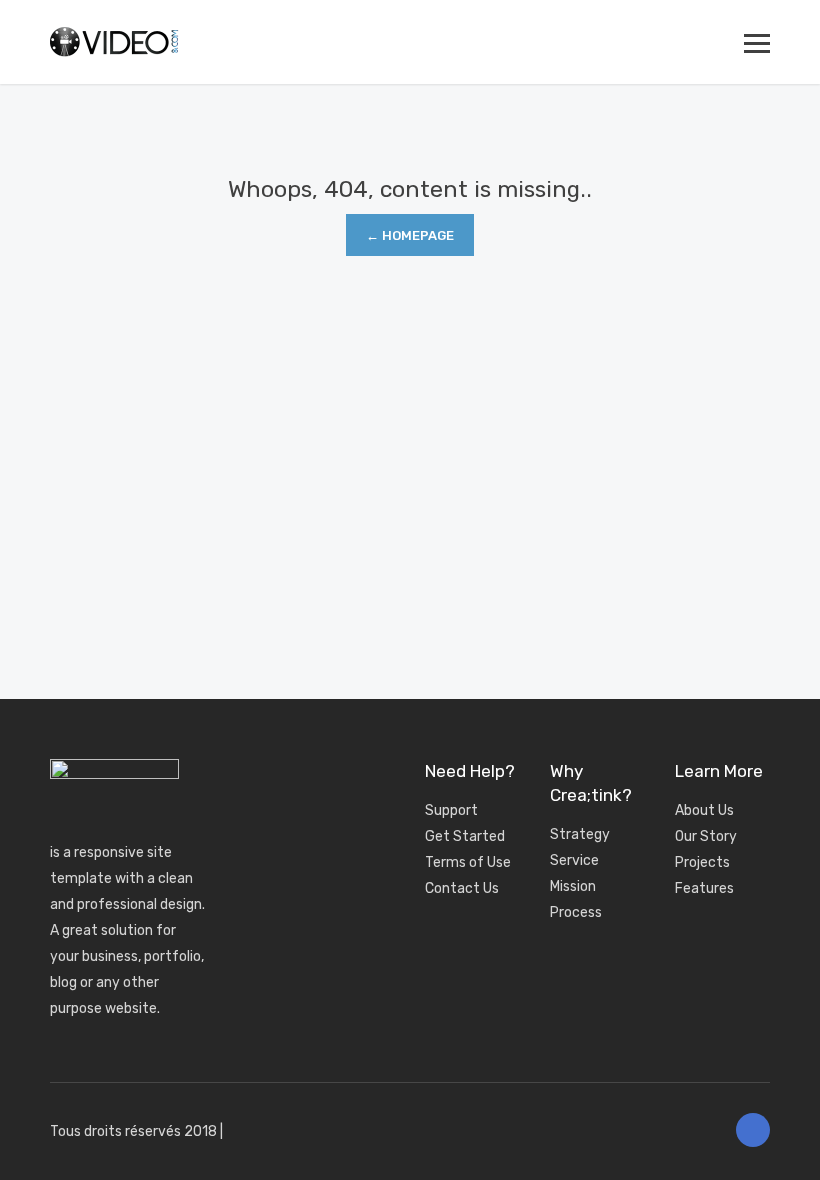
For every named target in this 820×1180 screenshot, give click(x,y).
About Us (704, 810)
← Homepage (410, 235)
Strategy (580, 834)
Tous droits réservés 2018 (133, 1131)
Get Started (465, 836)
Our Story (706, 836)
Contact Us (462, 888)
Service (574, 860)
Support (451, 810)
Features (704, 888)
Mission (573, 886)
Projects (702, 862)
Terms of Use (468, 862)
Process (576, 912)
